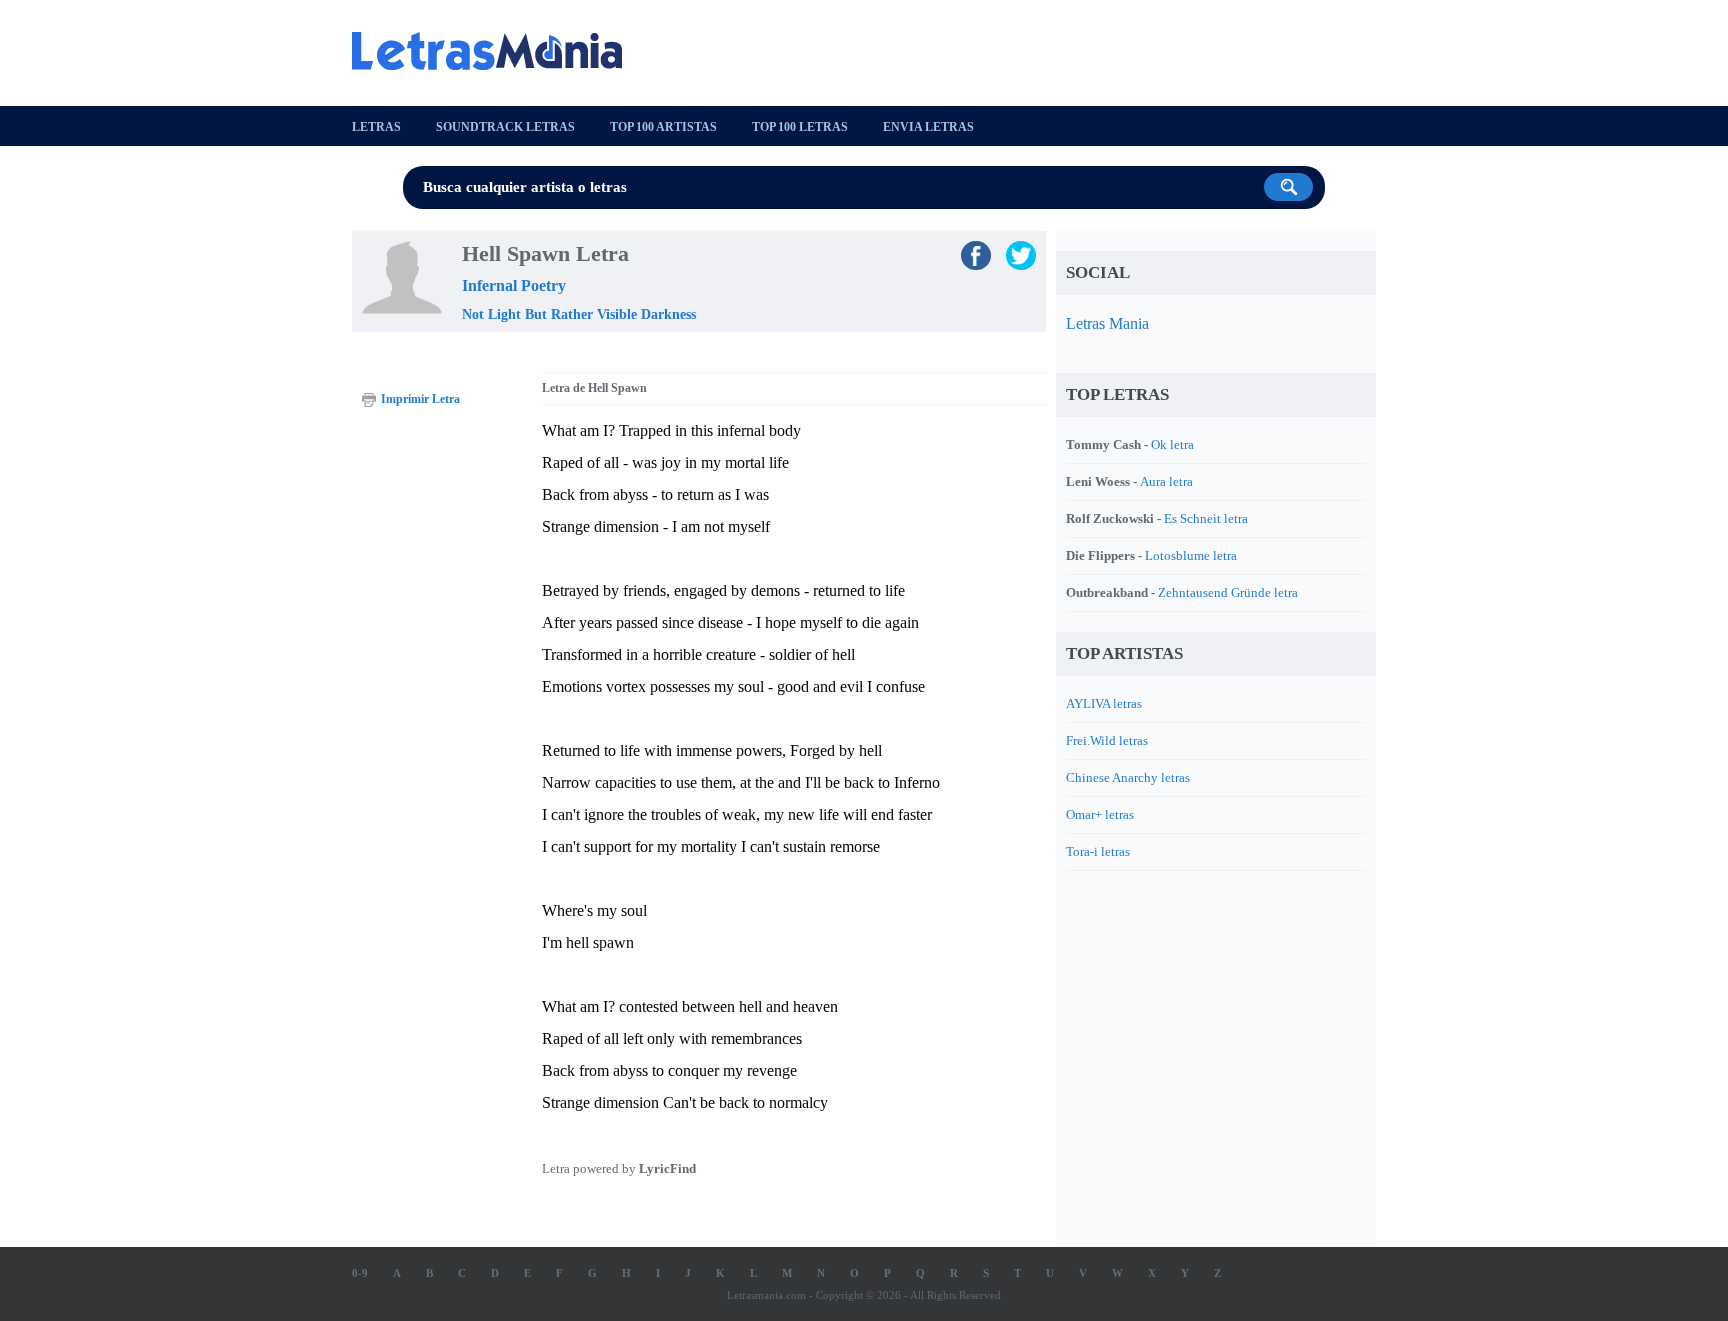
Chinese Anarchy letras (1128, 777)
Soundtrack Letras (505, 127)
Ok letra (1172, 444)
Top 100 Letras (800, 127)
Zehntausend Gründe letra (1228, 592)
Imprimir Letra (420, 399)
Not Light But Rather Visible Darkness (579, 314)
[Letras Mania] (497, 51)
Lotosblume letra (1191, 555)
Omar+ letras (1100, 814)
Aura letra (1166, 481)
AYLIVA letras (1104, 703)
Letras (376, 127)
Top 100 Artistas (663, 127)
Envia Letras (928, 127)
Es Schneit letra (1206, 518)
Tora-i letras (1098, 851)
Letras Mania (1107, 323)
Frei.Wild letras (1107, 740)
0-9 (360, 1273)
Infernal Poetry (514, 285)
